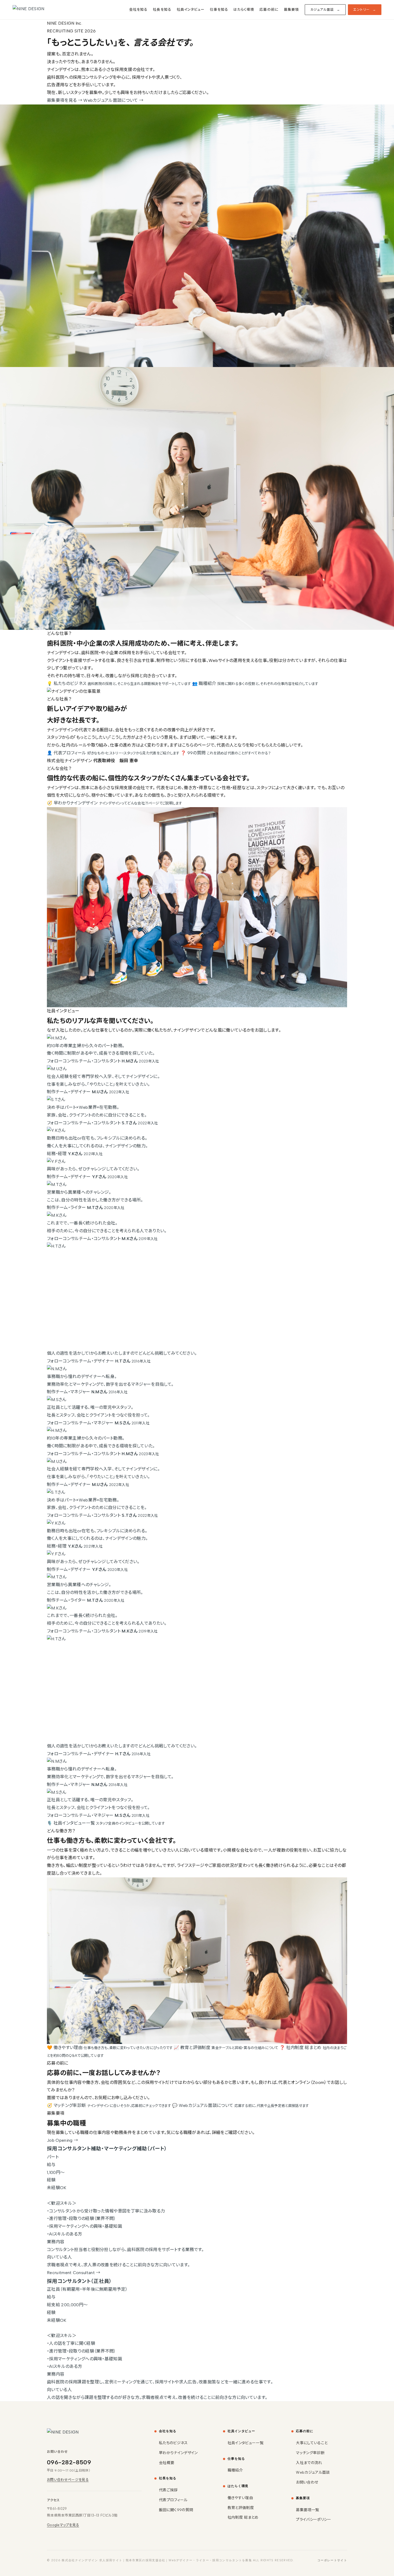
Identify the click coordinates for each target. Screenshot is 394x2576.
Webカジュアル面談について (113, 100)
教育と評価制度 (241, 2508)
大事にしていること (312, 2443)
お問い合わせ (307, 2482)
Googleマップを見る (63, 2525)
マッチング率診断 (310, 2453)
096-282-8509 (69, 2462)
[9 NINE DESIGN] (47, 10)
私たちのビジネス (173, 2443)
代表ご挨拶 (168, 2490)
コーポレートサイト (332, 2560)
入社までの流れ (309, 2463)
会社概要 (167, 2463)
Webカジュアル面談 (313, 2472)
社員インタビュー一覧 (246, 2443)
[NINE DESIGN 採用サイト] (82, 2432)
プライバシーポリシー (313, 2520)
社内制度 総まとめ (243, 2517)
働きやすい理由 (240, 2498)
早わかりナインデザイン (178, 2453)
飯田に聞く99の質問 (176, 2510)
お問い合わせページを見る (68, 2480)
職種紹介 (235, 2470)
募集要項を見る (65, 100)
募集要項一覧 (307, 2510)
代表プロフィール (173, 2500)
